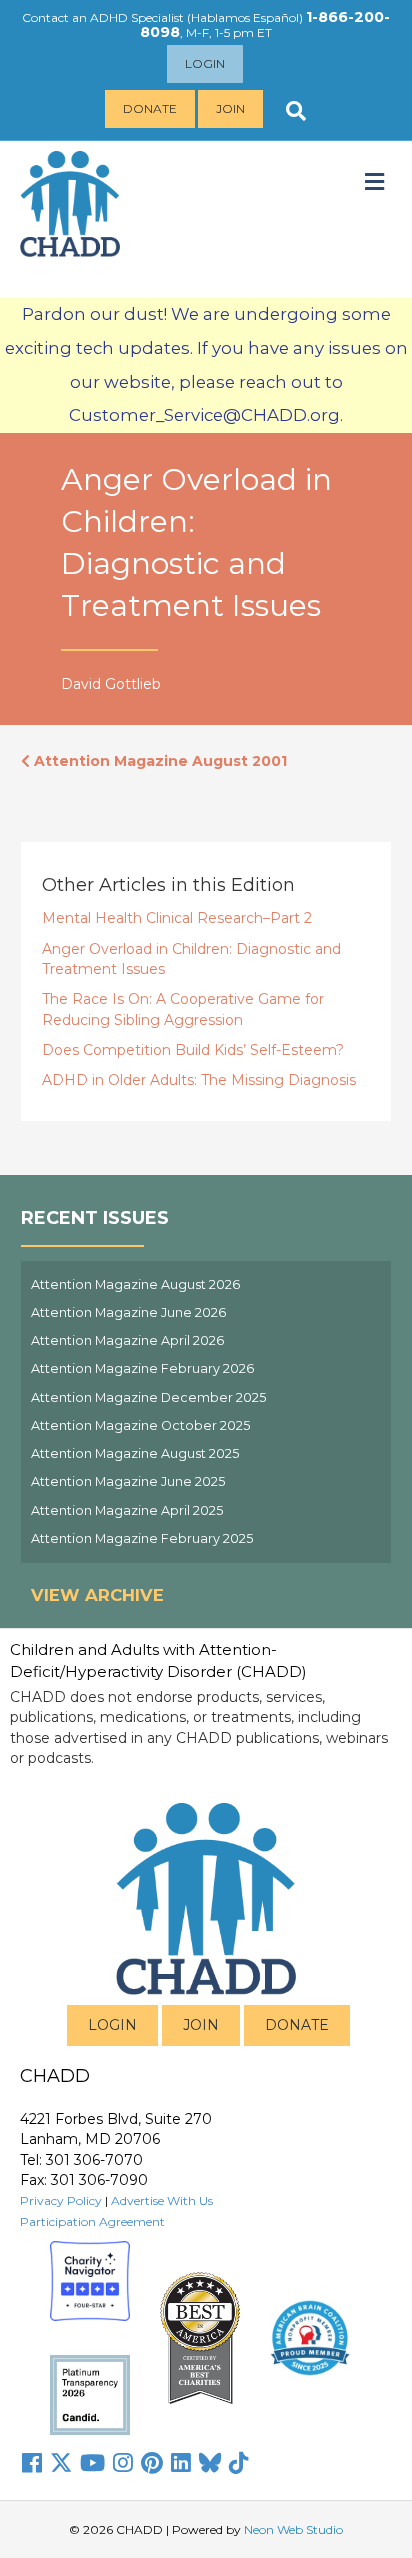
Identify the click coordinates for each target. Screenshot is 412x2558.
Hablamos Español (245, 17)
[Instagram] (123, 2463)
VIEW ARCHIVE (97, 1595)
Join (230, 108)
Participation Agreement (92, 2221)
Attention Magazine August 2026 (135, 1284)
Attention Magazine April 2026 (127, 1340)
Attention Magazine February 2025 (142, 1538)
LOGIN (112, 2025)
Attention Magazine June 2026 (128, 1312)
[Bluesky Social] (210, 2463)
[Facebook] (32, 2463)
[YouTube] (92, 2463)
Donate (150, 108)
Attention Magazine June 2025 (128, 1481)
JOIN (201, 2025)
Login (205, 63)
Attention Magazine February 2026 (142, 1368)
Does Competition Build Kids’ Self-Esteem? (193, 1050)
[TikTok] (239, 2463)
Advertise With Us (162, 2200)
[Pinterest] (152, 2463)
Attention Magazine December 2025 (148, 1397)
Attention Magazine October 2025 (140, 1425)
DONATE (297, 2025)
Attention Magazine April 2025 (127, 1510)
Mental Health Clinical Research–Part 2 (177, 918)
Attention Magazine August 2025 (135, 1453)
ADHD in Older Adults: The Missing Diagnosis (199, 1080)
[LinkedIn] (181, 2463)
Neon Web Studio (293, 2529)
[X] (61, 2463)
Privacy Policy (61, 2200)
